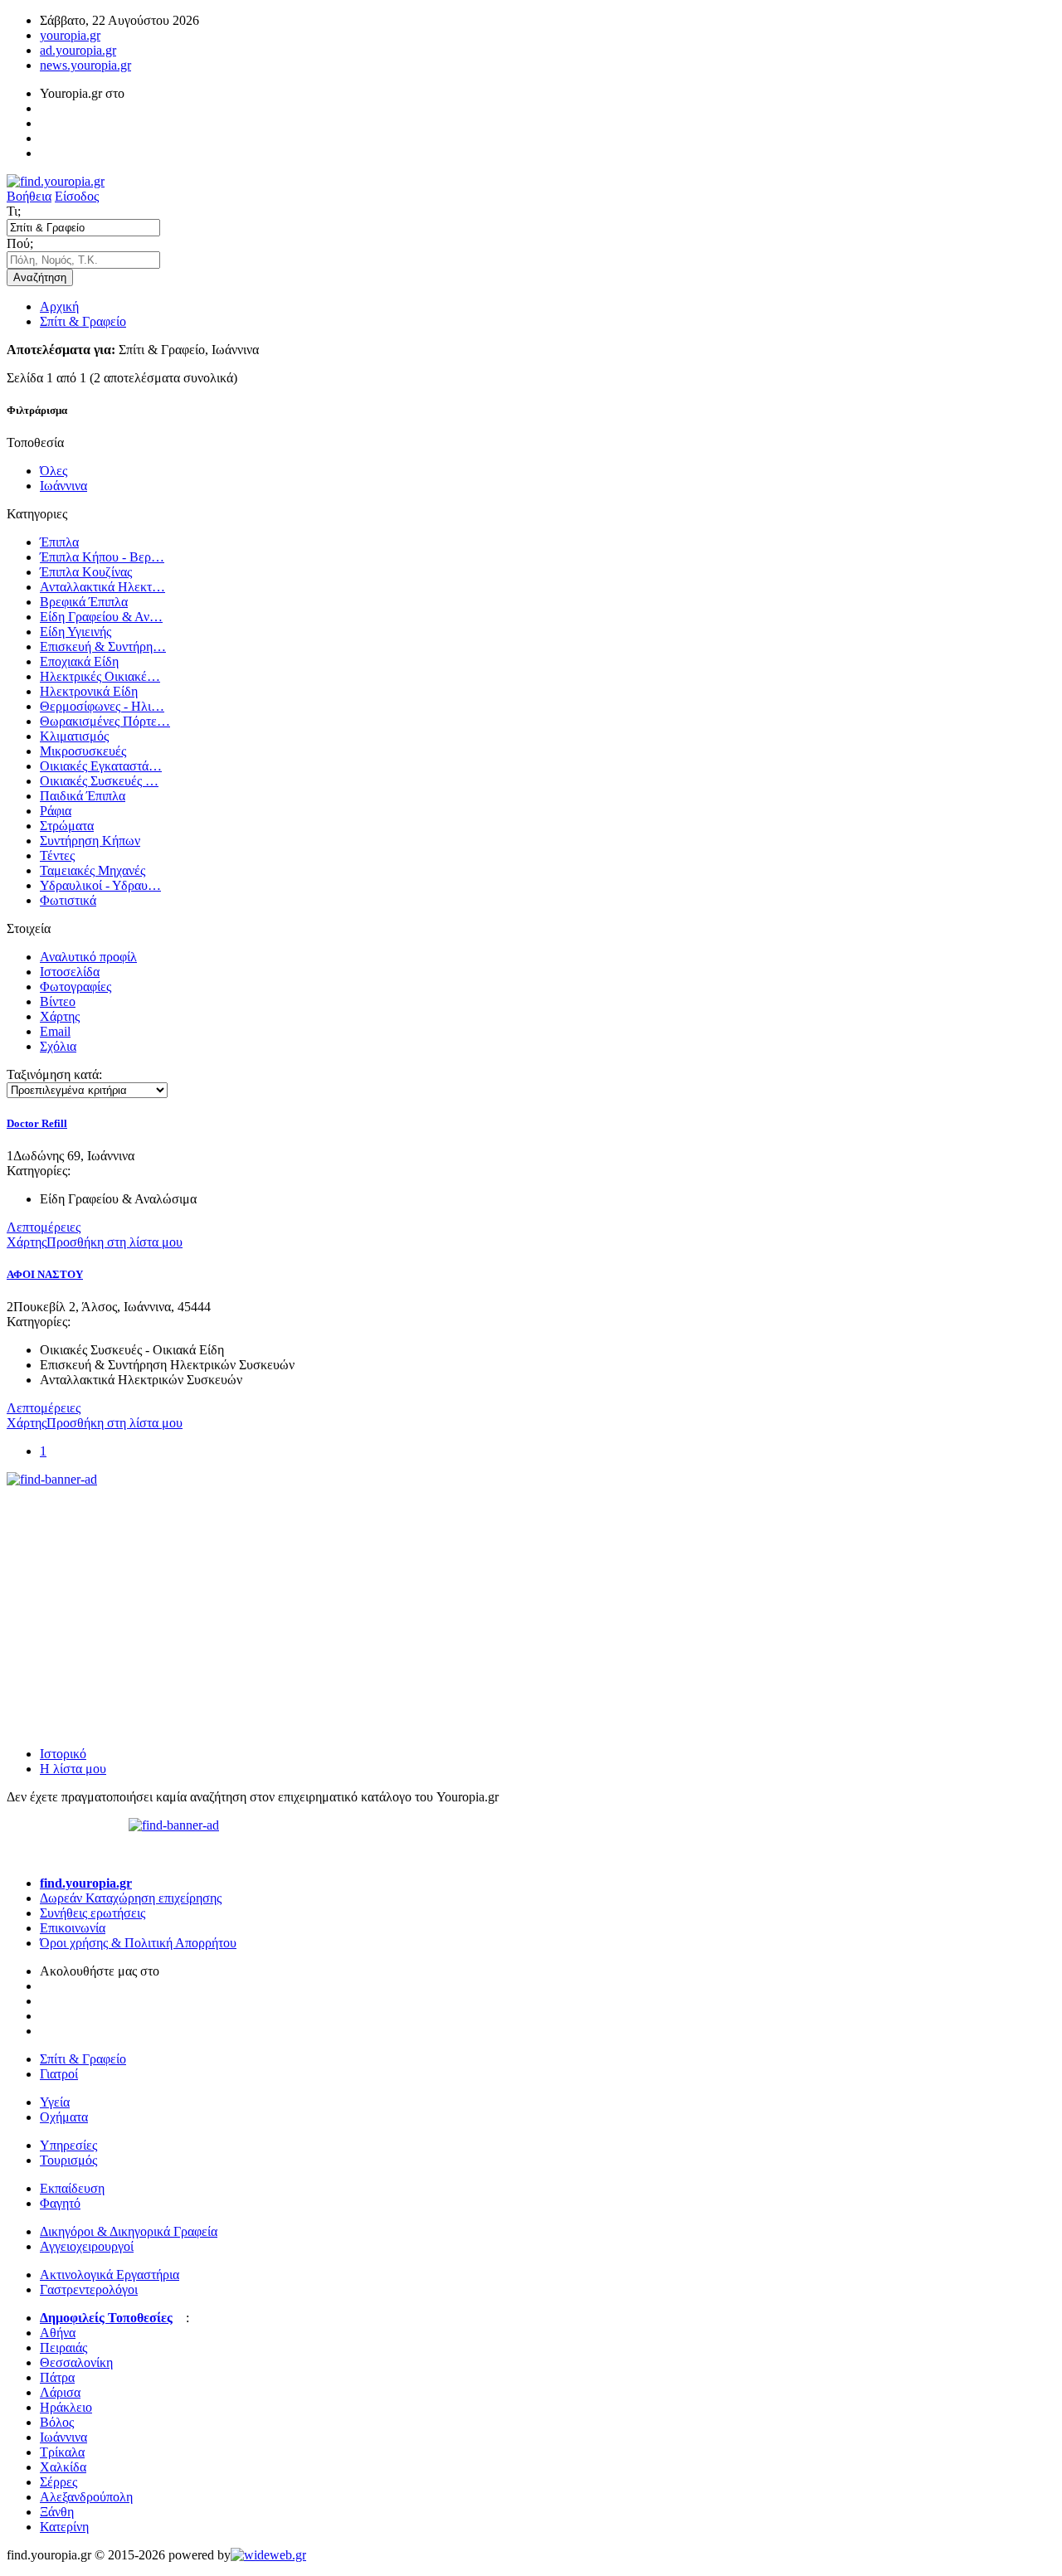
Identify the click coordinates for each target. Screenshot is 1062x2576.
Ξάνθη (57, 2512)
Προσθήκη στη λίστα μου (114, 1242)
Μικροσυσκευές (83, 751)
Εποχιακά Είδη (79, 661)
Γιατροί (59, 2074)
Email (55, 1031)
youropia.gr (70, 35)
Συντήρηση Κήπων (90, 841)
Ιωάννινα (63, 486)
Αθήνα (58, 2333)
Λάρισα (60, 2392)
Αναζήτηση (40, 277)
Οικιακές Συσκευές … (99, 781)
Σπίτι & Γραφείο (83, 321)
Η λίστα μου (73, 1769)
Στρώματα (67, 826)
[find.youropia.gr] (56, 181)
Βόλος (57, 2422)
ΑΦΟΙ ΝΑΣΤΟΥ (45, 1274)
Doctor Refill (37, 1123)
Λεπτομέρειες (44, 1227)
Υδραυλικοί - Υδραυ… (100, 885)
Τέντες (57, 855)
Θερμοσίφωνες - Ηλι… (102, 706)
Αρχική (59, 306)
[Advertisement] (131, 1591)
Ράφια (56, 811)
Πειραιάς (63, 2348)
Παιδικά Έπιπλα (83, 796)
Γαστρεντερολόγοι (89, 2289)
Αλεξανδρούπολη (86, 2497)
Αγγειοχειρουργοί (87, 2246)
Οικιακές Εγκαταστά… (101, 766)
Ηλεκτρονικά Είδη (89, 691)
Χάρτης (60, 1016)
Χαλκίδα (63, 2467)
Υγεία (55, 2102)
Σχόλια (58, 1046)
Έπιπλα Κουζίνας (86, 572)
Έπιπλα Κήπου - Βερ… (102, 557)
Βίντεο (58, 1001)
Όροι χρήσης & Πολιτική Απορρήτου (138, 1943)
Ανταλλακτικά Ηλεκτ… (102, 587)
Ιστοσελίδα (70, 972)
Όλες (54, 471)
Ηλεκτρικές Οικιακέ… (100, 676)
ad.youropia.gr (78, 50)
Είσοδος (77, 196)
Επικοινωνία (73, 1928)
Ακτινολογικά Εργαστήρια (110, 2275)
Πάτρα (57, 2377)
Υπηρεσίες (68, 2145)
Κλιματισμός (74, 736)
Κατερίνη (64, 2527)
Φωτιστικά (68, 900)
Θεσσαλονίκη (76, 2362)
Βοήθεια (29, 196)
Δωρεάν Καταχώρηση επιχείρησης (131, 1898)
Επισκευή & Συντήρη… (103, 646)
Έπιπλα (59, 542)
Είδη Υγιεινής (76, 632)
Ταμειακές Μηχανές (93, 870)
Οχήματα (64, 2117)
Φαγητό (60, 2203)
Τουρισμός (68, 2160)
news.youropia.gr (85, 65)
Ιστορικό (63, 1754)
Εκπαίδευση (72, 2188)
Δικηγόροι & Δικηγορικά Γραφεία (129, 2231)
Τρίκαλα (62, 2452)
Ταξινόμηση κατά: (54, 1074)
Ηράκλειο (66, 2407)
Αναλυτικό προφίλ (88, 957)
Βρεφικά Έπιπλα (84, 602)
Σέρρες (58, 2482)
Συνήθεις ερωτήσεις (93, 1913)
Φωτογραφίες (76, 987)
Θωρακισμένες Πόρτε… (105, 721)
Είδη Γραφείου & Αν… (101, 617)
